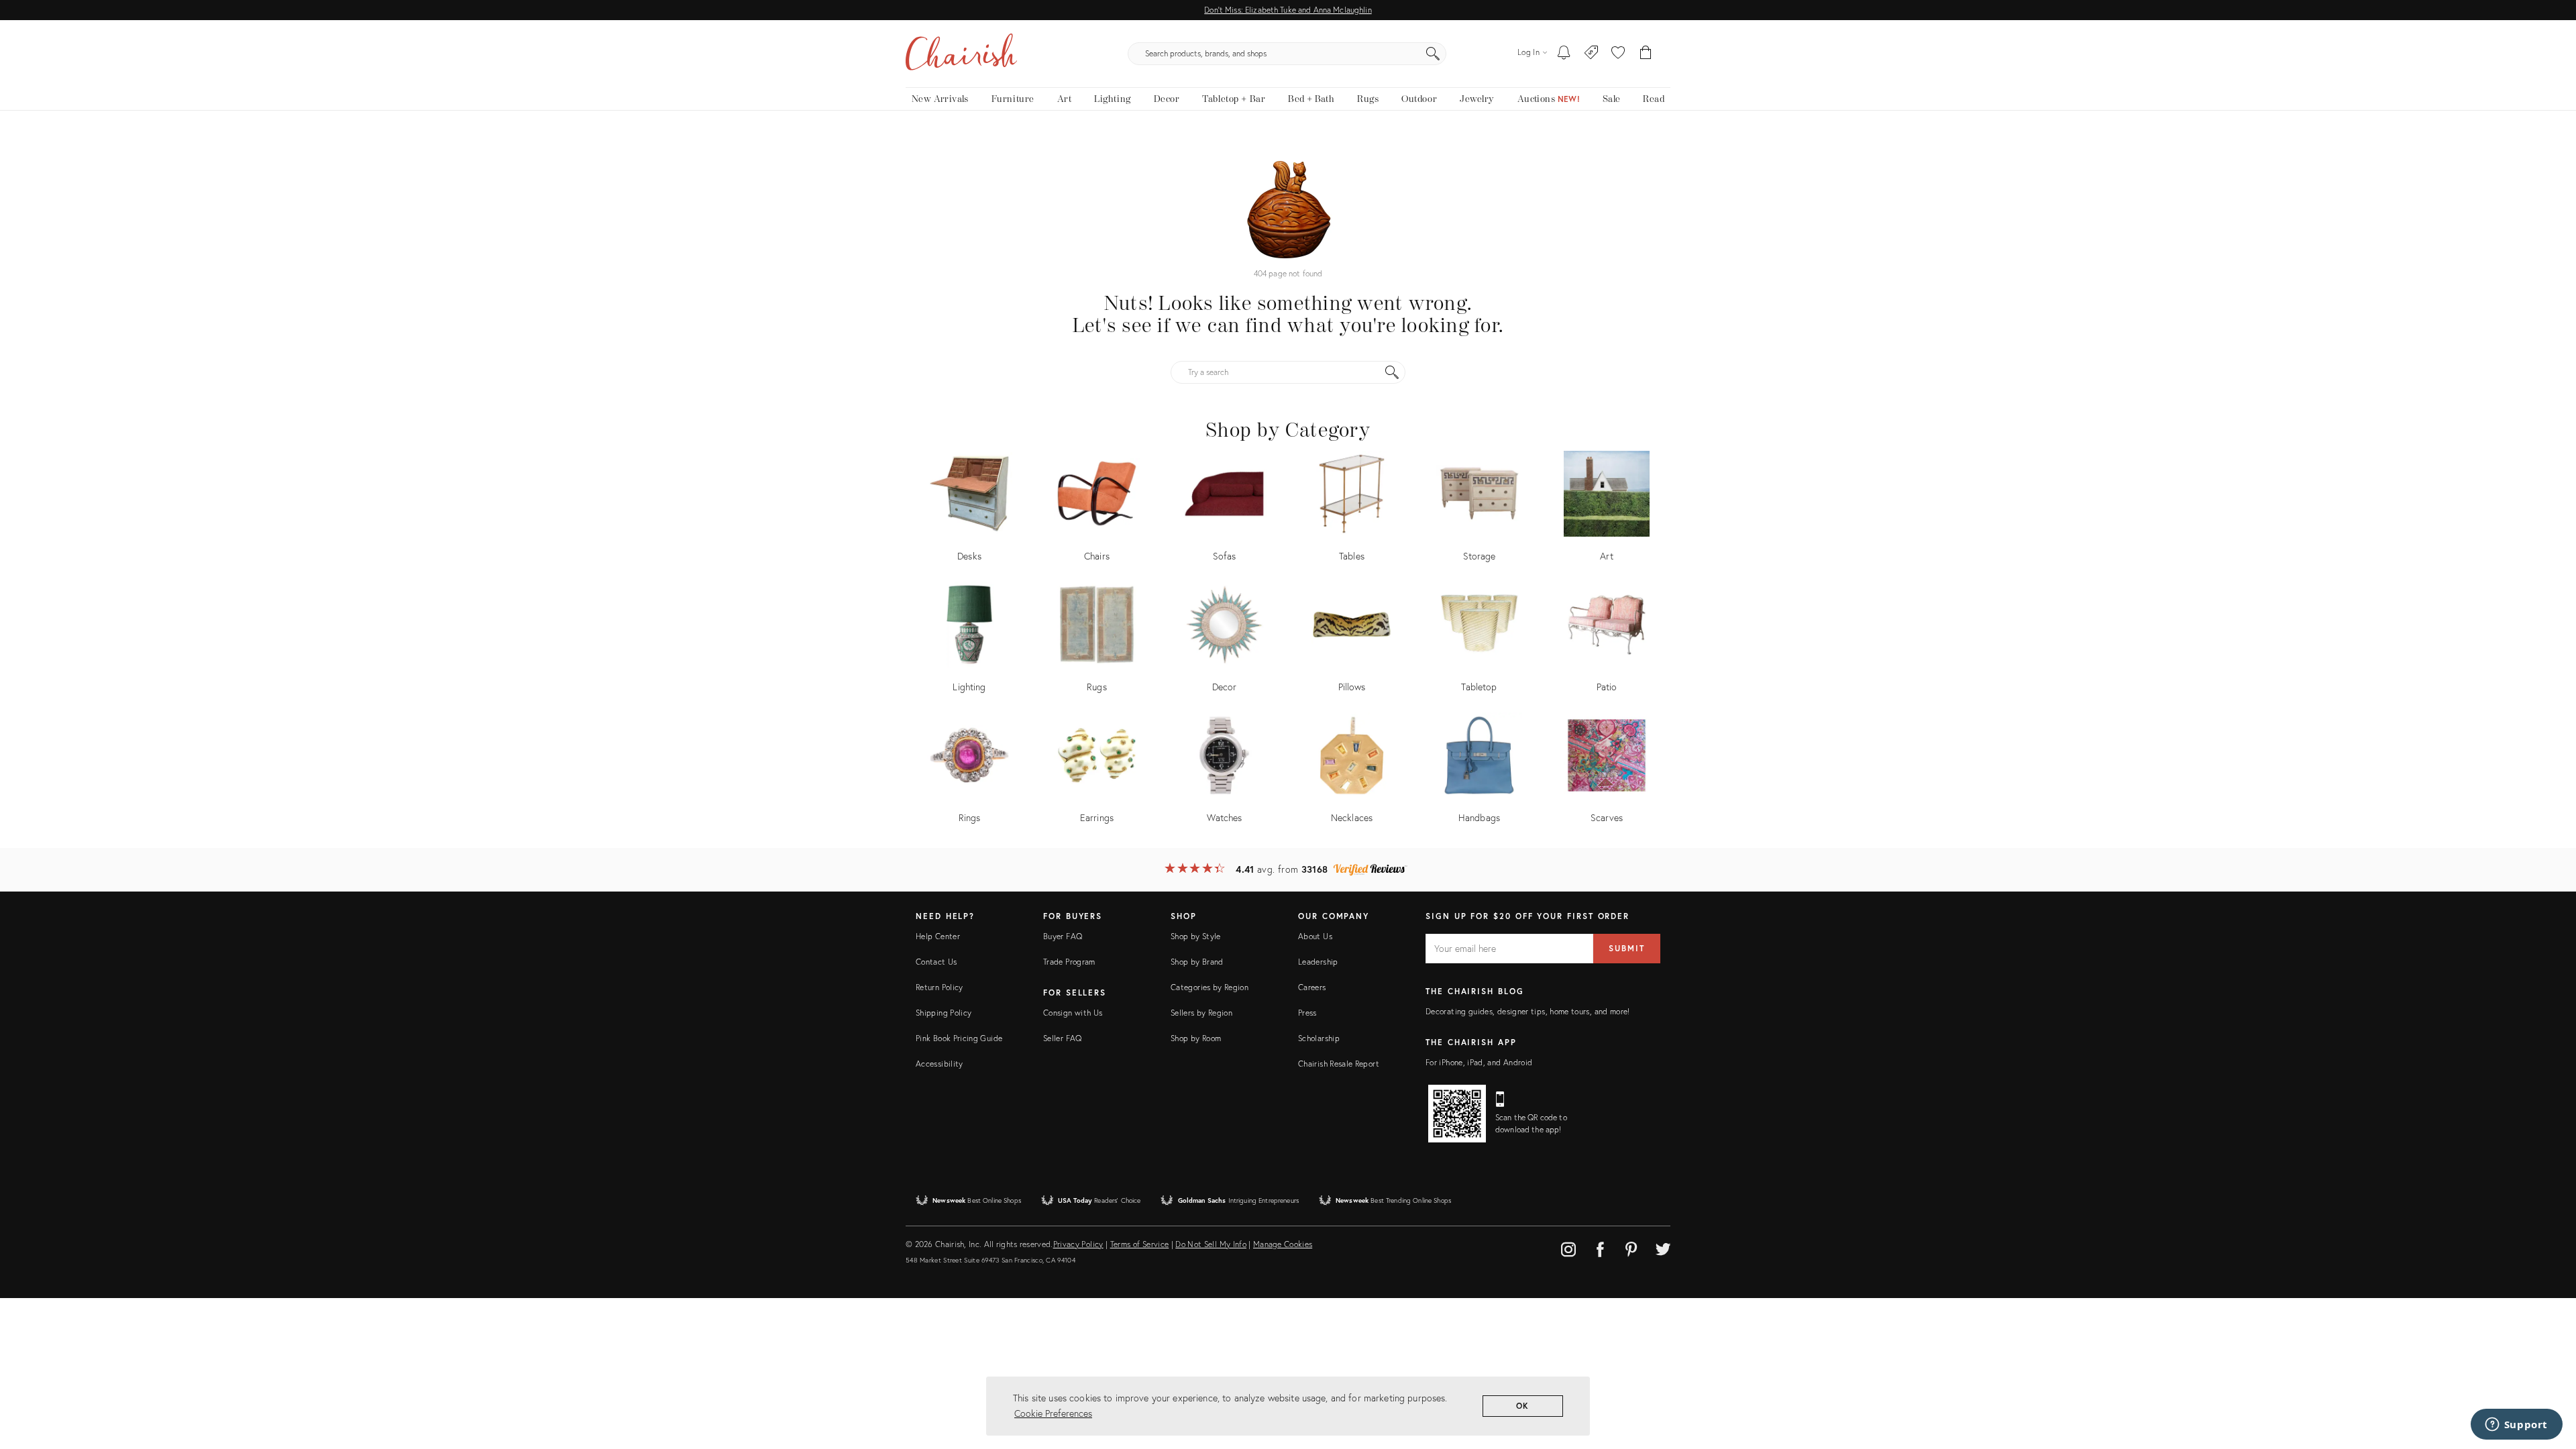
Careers (1312, 987)
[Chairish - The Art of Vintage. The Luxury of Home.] (961, 54)
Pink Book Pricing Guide (959, 1038)
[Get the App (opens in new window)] (1457, 1114)
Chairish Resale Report (1339, 1064)
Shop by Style (1196, 936)
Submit (1627, 948)
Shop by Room (1196, 1038)
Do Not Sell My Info (1211, 1244)
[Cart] (1646, 54)
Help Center (938, 936)
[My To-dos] (1564, 54)
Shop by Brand (1197, 962)
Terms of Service (1140, 1244)
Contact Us (936, 962)
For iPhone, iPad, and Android (1479, 1062)
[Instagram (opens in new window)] (1568, 1247)
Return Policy (940, 987)
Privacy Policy (1078, 1244)
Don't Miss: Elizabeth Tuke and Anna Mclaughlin (1288, 10)
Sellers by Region (1201, 1013)
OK (1523, 1406)
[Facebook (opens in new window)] (1600, 1247)
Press (1307, 1013)
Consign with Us (1073, 1013)
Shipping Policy (944, 1013)
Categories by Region (1210, 987)
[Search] (1433, 54)
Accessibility (940, 1064)
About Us (1315, 936)
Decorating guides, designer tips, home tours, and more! (1528, 1011)
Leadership (1318, 962)
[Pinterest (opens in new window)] (1631, 1247)
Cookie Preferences (1053, 1413)
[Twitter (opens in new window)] (1663, 1247)
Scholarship (1319, 1038)
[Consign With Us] (1592, 54)
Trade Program (1069, 962)
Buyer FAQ (1063, 936)
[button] (1618, 54)
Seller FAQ (1063, 1038)
